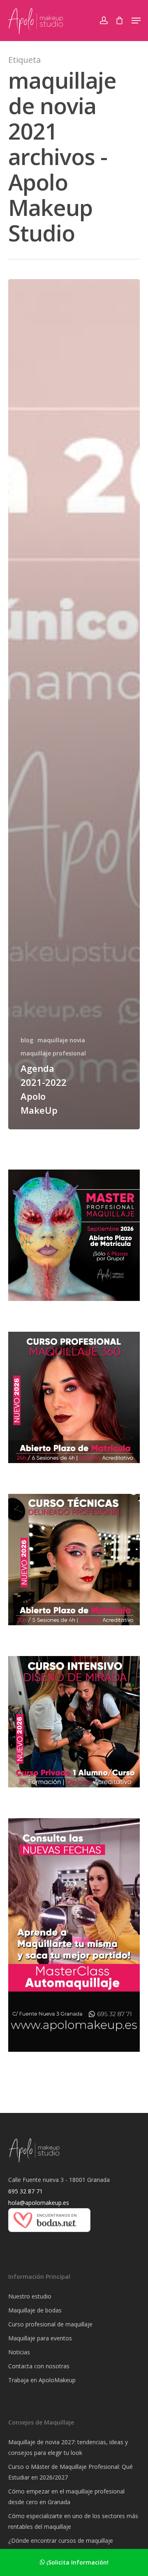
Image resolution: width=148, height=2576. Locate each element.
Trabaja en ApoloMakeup (42, 2380)
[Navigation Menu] (136, 21)
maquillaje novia (61, 1040)
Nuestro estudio (30, 2296)
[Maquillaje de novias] (49, 2236)
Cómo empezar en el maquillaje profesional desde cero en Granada (66, 2497)
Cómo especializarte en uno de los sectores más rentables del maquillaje (73, 2521)
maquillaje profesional (53, 1053)
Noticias (19, 2352)
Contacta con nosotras (39, 2366)
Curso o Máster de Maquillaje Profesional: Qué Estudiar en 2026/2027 (71, 2472)
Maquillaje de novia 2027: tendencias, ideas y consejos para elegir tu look (68, 2447)
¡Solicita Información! (77, 2562)
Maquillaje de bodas (35, 2310)
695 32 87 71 (25, 2191)
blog (27, 1040)
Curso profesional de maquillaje (50, 2324)
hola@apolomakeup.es (39, 2203)
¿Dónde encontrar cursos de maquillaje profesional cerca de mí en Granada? (61, 2546)
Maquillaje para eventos (40, 2338)
